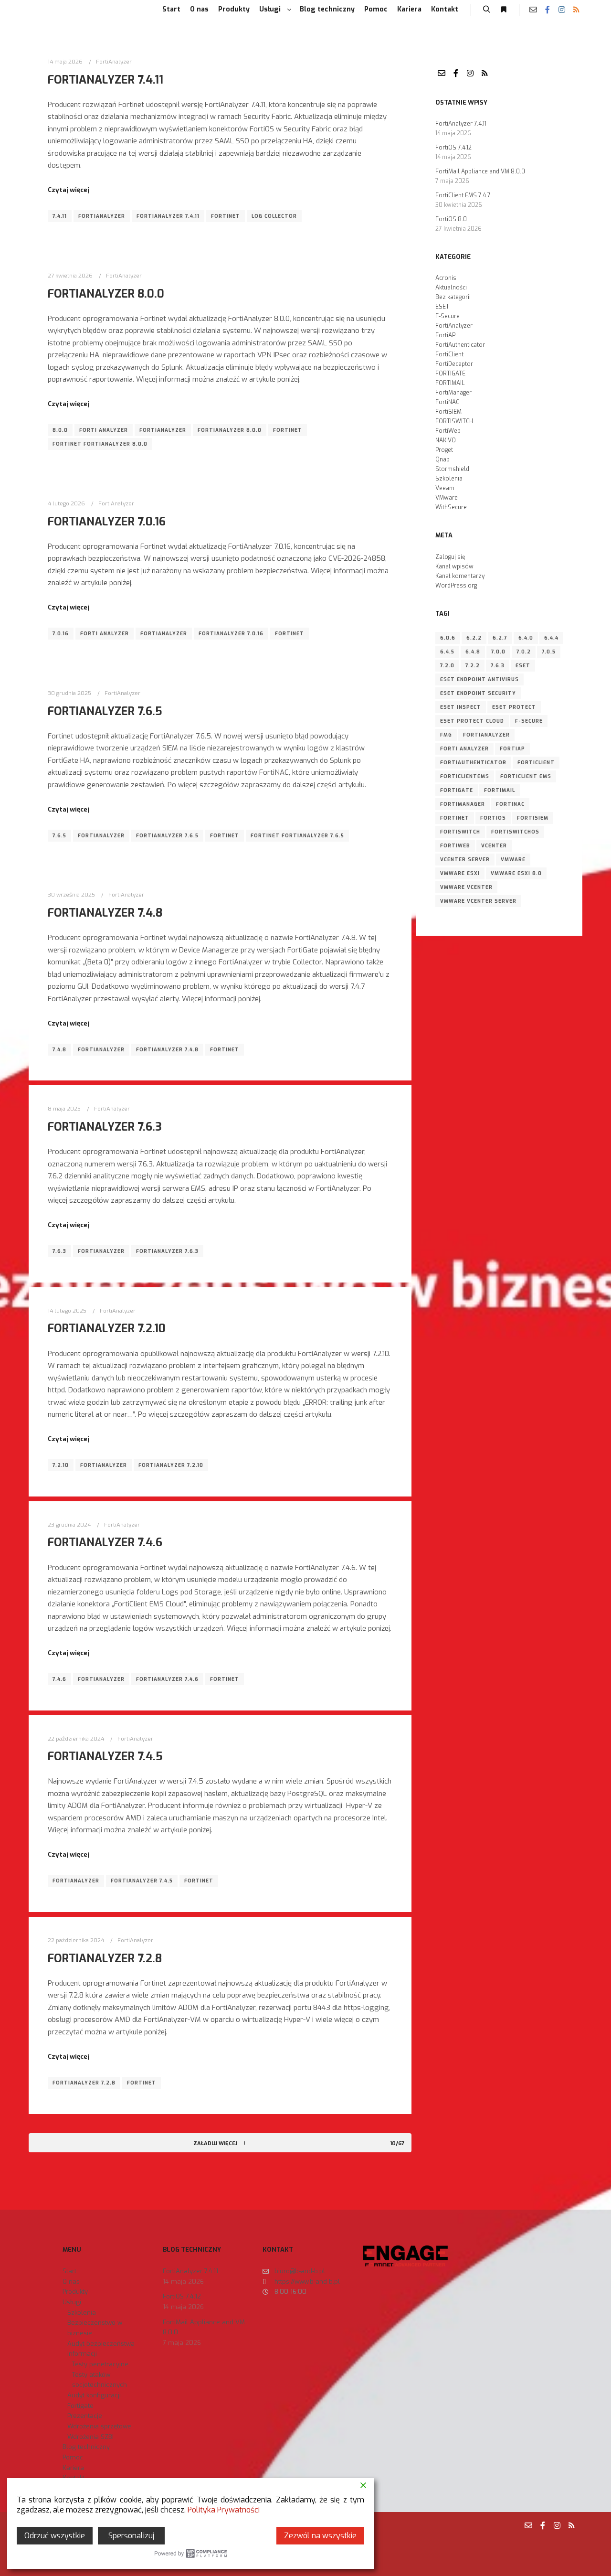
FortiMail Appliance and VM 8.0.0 (480, 171)
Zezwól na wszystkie (320, 2536)
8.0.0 (60, 430)
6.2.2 (474, 638)
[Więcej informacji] (504, 10)
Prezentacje (85, 2416)
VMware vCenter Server (478, 901)
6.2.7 (500, 638)
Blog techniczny (86, 2447)
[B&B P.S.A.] (48, 10)
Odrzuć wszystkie (55, 2536)
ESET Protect (514, 707)
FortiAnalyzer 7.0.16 (107, 522)
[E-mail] (533, 10)
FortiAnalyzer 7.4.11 (105, 80)
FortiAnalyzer (114, 62)
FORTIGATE (450, 374)
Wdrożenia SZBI (90, 2437)
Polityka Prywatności (224, 2510)
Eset (523, 666)
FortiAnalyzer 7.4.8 (105, 913)
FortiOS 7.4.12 (453, 148)
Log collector (274, 216)
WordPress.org (456, 586)
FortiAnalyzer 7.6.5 (105, 711)
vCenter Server (465, 860)
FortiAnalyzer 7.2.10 (107, 1328)
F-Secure (448, 316)
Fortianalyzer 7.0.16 (231, 634)
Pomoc (73, 2457)
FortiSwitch (460, 832)
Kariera (73, 2468)
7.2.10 (61, 1465)
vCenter (494, 846)
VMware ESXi (460, 873)
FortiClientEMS (465, 776)
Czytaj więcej (68, 190)
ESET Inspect (461, 707)
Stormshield (452, 469)
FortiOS (493, 818)
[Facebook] (548, 10)
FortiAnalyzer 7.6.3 (105, 1127)
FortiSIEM (448, 412)
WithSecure (451, 507)
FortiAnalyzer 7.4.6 (105, 1542)
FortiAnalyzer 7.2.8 (105, 1958)
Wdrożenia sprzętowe (99, 2426)
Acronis (446, 278)
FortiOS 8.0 (451, 219)
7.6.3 (59, 1251)
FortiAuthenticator (460, 345)
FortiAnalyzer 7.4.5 (105, 1756)
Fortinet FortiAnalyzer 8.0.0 (100, 444)
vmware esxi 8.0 (516, 873)
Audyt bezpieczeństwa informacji (101, 2349)
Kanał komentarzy (460, 576)
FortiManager (453, 393)
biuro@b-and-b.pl (300, 2271)
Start (69, 2271)
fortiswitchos (515, 832)
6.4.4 (551, 638)
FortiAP (445, 335)
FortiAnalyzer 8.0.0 (106, 294)
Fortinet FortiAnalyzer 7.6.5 (297, 836)
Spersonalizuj (131, 2536)
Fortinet (226, 216)
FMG (446, 735)
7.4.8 (59, 1050)
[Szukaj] (486, 10)
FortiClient (449, 354)
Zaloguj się (450, 557)
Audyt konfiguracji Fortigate (94, 2400)
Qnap (442, 460)
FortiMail (500, 790)
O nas (71, 2282)
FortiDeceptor (454, 364)
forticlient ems (526, 776)
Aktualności (451, 288)
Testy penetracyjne (100, 2364)
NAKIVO (446, 440)
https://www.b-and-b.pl (307, 2282)
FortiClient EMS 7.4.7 (463, 195)
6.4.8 (473, 652)
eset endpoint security (478, 693)
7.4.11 (60, 216)
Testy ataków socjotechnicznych (100, 2380)
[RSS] (576, 10)
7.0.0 (498, 652)
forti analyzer (104, 430)
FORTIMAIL (450, 383)
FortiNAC (447, 402)
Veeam (445, 488)
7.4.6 (59, 1679)
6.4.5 (447, 652)
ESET (442, 307)
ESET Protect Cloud (472, 721)
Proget (444, 450)
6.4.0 (526, 638)
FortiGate (457, 790)
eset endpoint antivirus (479, 679)
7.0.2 (524, 652)
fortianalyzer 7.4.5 (142, 1881)
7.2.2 (473, 666)
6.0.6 (448, 638)
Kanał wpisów (454, 567)
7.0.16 (61, 634)
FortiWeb (448, 431)
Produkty (75, 2292)
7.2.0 (447, 666)
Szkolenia (449, 479)
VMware (447, 498)
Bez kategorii (453, 297)
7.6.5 (59, 836)
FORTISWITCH (454, 421)
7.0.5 (549, 652)
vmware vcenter (466, 887)
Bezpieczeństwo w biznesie (95, 2328)
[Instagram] (562, 10)
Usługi (72, 2302)
